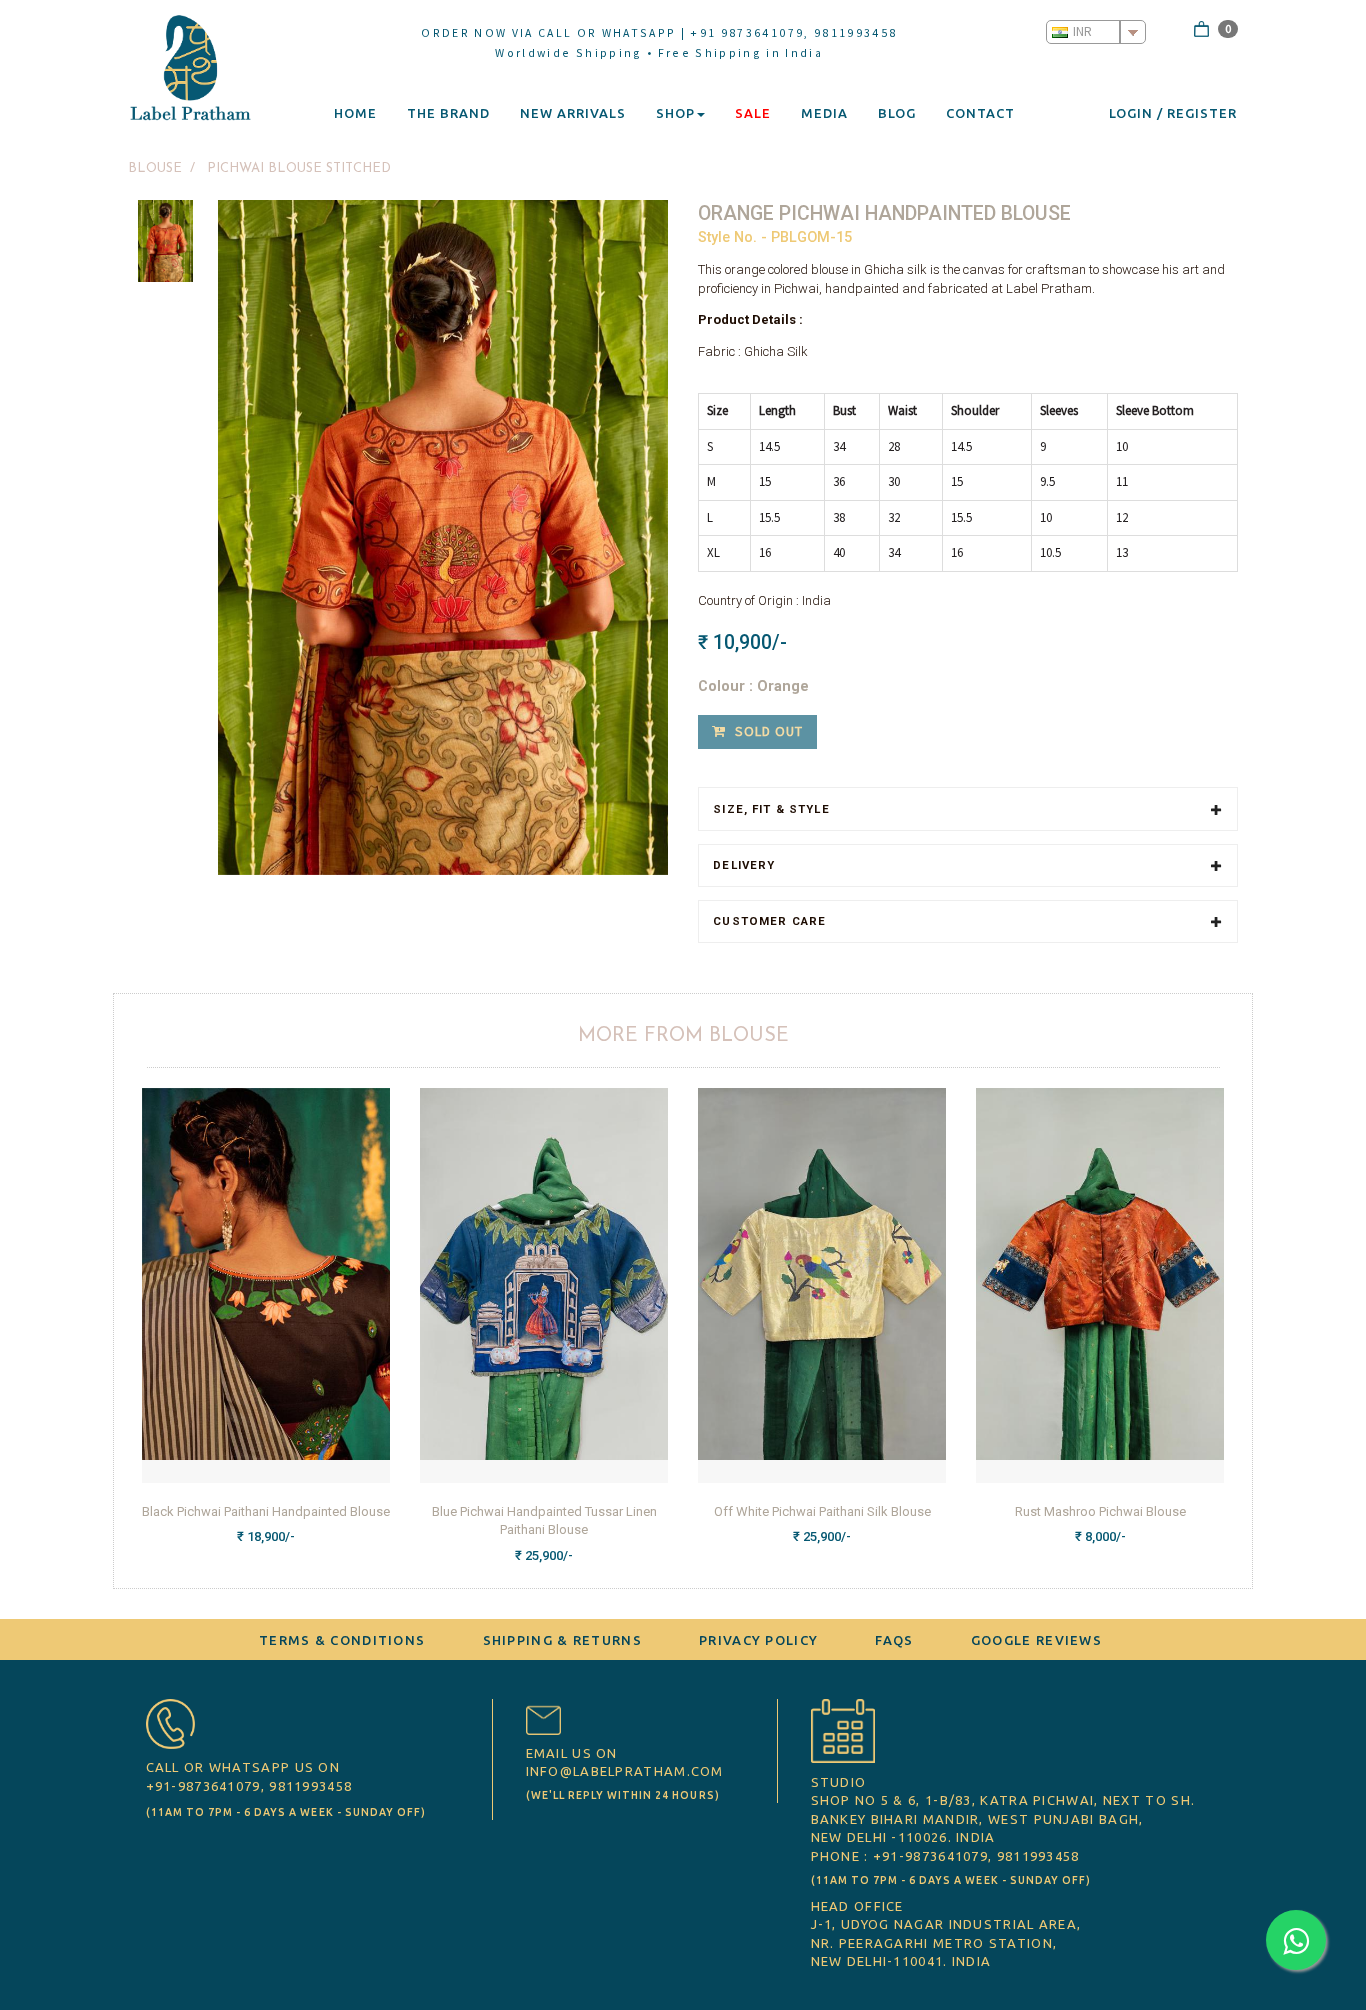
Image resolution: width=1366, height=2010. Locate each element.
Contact (980, 113)
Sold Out (767, 731)
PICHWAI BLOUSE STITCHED (299, 168)
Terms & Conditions (342, 1640)
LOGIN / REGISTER (1173, 113)
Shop (675, 113)
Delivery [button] (744, 865)
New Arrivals (573, 113)
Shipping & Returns (562, 1640)
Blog (897, 113)
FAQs (894, 1640)
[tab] (968, 808)
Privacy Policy (758, 1640)
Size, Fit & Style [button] (771, 809)
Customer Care (769, 921)
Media (824, 113)
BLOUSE (155, 168)
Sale (753, 113)
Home (355, 113)
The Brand (448, 113)
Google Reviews (1036, 1640)
